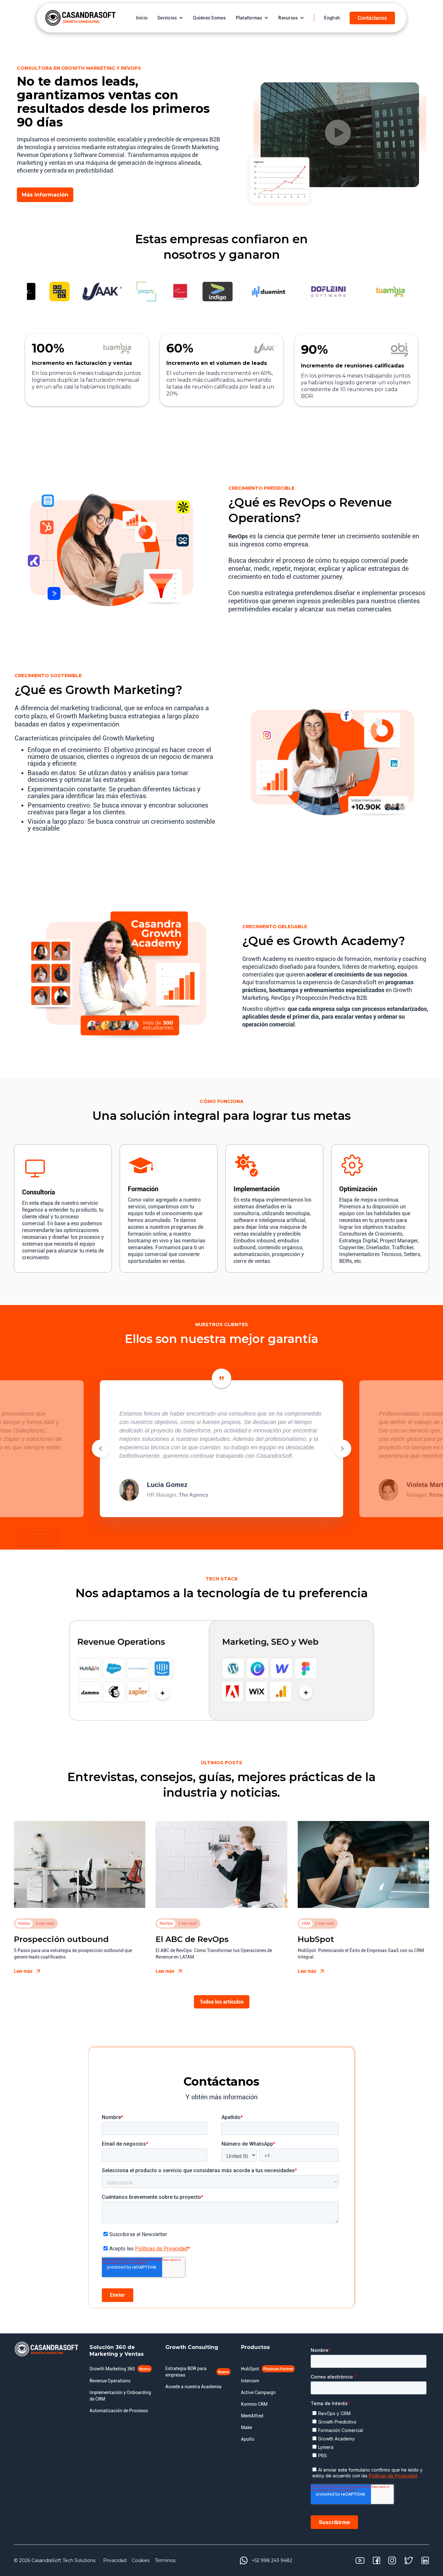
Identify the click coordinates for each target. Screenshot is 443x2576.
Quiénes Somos (209, 18)
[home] (80, 18)
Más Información (45, 195)
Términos (165, 2560)
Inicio (142, 18)
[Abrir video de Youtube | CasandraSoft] (338, 133)
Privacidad (115, 2560)
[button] (170, 18)
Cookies (141, 2560)
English (332, 18)
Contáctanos (372, 18)
